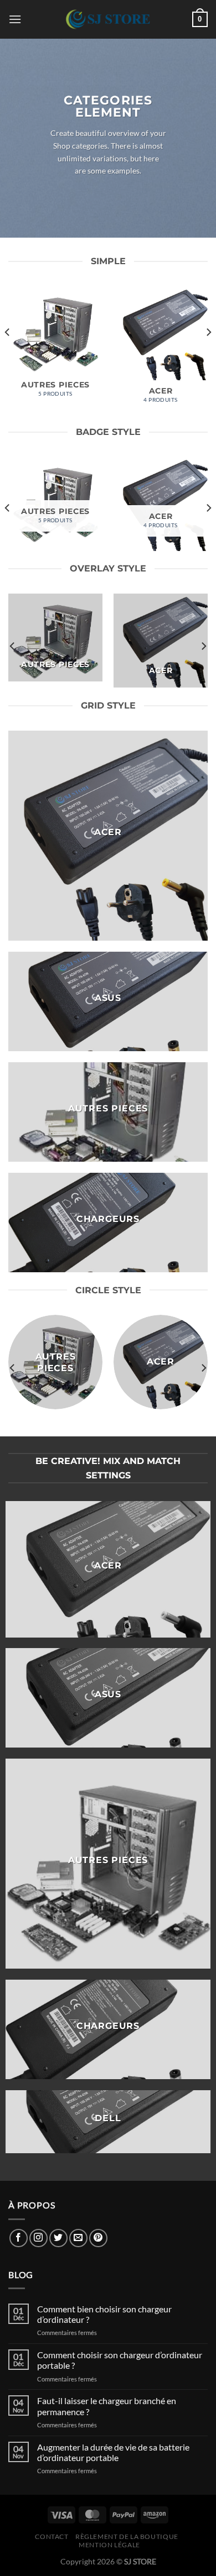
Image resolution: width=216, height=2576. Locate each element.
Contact (52, 2536)
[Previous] (8, 355)
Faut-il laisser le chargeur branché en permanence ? (107, 2406)
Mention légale (109, 2545)
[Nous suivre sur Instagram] (38, 2238)
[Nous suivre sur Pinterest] (98, 2238)
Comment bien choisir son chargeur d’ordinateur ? (104, 2314)
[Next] (208, 355)
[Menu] (15, 19)
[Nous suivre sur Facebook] (19, 2238)
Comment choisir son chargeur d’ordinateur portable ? (120, 2360)
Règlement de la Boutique (127, 2536)
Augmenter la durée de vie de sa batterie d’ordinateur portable (113, 2452)
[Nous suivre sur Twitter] (58, 2238)
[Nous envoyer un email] (78, 2238)
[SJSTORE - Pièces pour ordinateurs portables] (108, 19)
